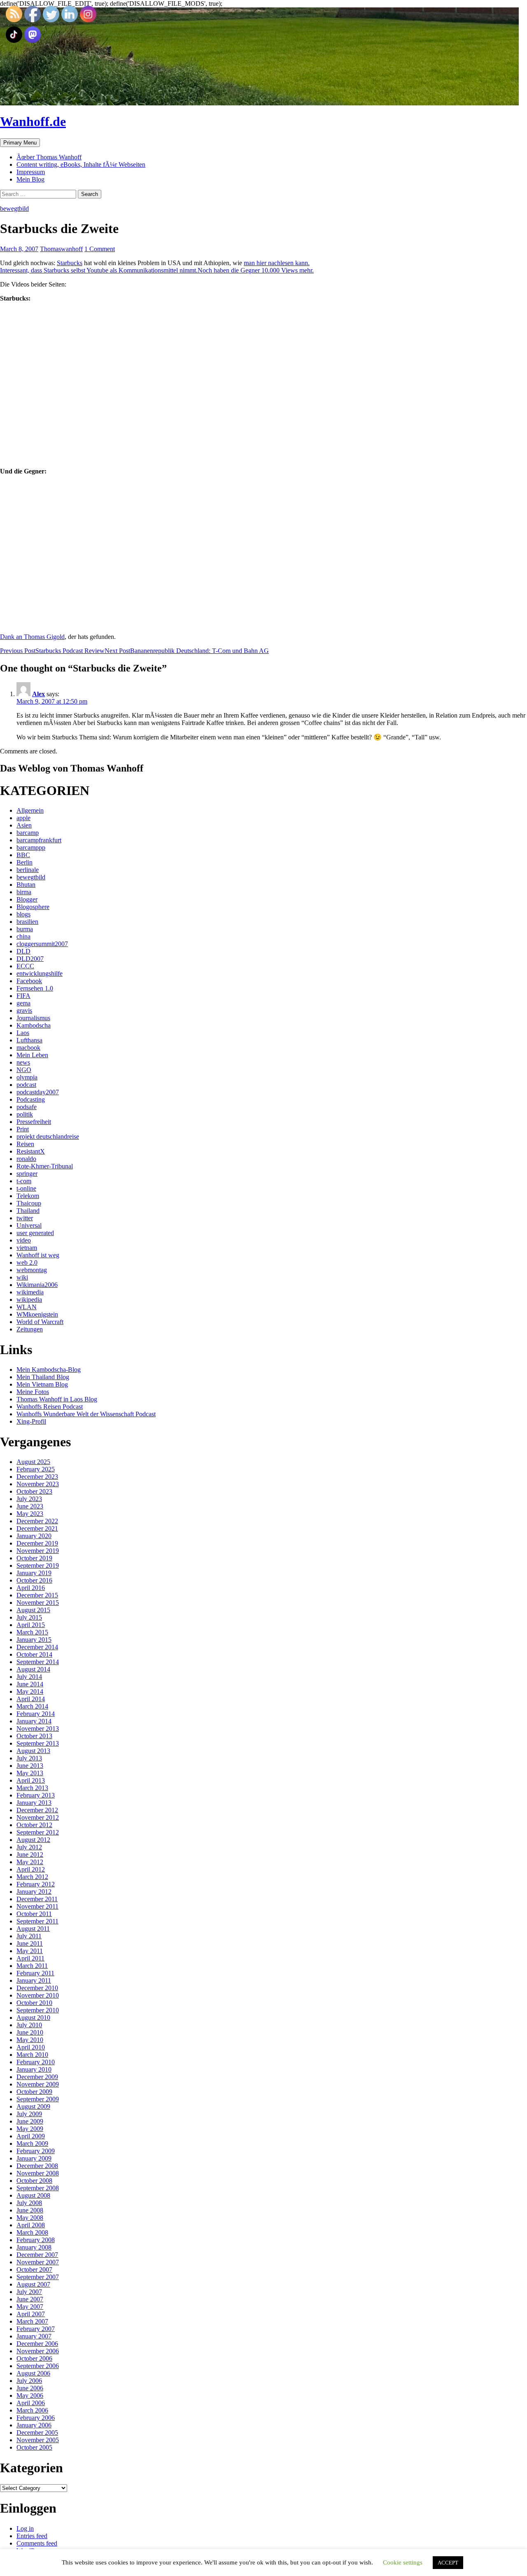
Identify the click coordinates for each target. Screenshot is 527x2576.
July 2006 (29, 2381)
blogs (23, 914)
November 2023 (38, 1484)
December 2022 (37, 1521)
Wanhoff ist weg (38, 1255)
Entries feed (32, 2536)
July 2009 (29, 2114)
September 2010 (38, 2010)
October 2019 (34, 1558)
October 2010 (34, 2003)
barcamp (28, 833)
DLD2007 (30, 959)
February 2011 (35, 1973)
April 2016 (31, 1588)
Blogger (27, 899)
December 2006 (37, 2344)
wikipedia (29, 1300)
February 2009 (36, 2151)
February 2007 (36, 2329)
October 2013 (34, 1736)
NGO (24, 1070)
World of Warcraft (40, 1322)
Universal (29, 1225)
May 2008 (30, 2218)
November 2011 (37, 1906)
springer (27, 1174)
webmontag (32, 1270)
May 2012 (30, 1862)
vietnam (27, 1248)
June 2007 (30, 2299)
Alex (38, 694)
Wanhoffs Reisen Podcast (50, 1407)
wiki (22, 1277)
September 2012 (38, 1832)
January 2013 (34, 1803)
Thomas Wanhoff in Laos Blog (57, 1399)
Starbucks (70, 263)
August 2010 (33, 2018)
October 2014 (34, 1654)
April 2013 (31, 1780)
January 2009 (34, 2158)
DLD (23, 951)
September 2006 (38, 2366)
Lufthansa (29, 1040)
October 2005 (34, 2447)
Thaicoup (29, 1203)
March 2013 (32, 1788)
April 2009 (31, 2136)
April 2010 (31, 2047)
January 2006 (34, 2425)
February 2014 (36, 1714)
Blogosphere (33, 907)
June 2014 (30, 1684)
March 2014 (32, 1706)
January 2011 (34, 1980)
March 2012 (32, 1877)
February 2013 (36, 1795)
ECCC (25, 966)
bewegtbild (14, 209)
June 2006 (30, 2388)
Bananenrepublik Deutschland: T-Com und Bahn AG (187, 651)
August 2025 (33, 1462)
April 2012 (31, 1869)
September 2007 (38, 2277)
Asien (24, 825)
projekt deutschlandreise (48, 1136)
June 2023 (30, 1506)
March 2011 (32, 1966)
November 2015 (38, 1603)
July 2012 (29, 1847)
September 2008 (38, 2188)
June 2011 (30, 1943)
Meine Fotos (33, 1392)
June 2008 (30, 2210)
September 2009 (38, 2099)
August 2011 (33, 1929)
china (23, 936)
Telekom (28, 1196)
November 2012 (38, 1817)
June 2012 (30, 1854)
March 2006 (32, 2410)
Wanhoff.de (33, 121)
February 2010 (36, 2062)
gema (23, 1003)
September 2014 (38, 1662)
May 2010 (30, 2040)
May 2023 (30, 1514)
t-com (24, 1181)
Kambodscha (34, 1025)
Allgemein (30, 810)
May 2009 (30, 2129)
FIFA (23, 996)
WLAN (27, 1307)
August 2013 (33, 1751)
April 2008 (31, 2225)
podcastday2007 (38, 1092)
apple (23, 818)
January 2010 (34, 2069)
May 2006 (30, 2395)
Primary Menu (20, 143)
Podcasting (31, 1099)
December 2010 (37, 1988)
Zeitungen (30, 1329)
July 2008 (29, 2203)
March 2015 (32, 1632)
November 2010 (38, 1995)
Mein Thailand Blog (43, 1377)
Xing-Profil (31, 1421)
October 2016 (34, 1580)
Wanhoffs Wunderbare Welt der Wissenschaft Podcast (86, 1414)
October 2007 (34, 2269)
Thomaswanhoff (61, 249)
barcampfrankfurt (39, 840)
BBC (23, 855)
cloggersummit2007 (42, 944)
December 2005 (37, 2433)
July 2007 (29, 2292)
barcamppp (31, 847)
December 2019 (37, 1543)
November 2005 (38, 2440)
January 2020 (34, 1536)
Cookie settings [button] (403, 2562)
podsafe (27, 1107)
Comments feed (37, 2543)
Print (23, 1129)
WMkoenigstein (37, 1314)
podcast (26, 1085)
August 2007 (33, 2284)
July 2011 (29, 1936)
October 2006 (34, 2358)
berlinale (28, 870)
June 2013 (30, 1766)
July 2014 (29, 1677)
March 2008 (32, 2232)
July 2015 (29, 1617)
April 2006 (31, 2403)
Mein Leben (32, 1055)
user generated (35, 1233)
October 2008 (34, 2181)
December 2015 (37, 1595)
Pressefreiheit (34, 1122)
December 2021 (37, 1528)
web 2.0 (27, 1262)
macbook (28, 1048)
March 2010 (32, 2055)
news (23, 1062)
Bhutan (26, 885)
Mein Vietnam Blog (42, 1384)
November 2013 (38, 1729)
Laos (23, 1033)
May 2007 (30, 2307)
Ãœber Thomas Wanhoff (49, 157)
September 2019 (38, 1565)
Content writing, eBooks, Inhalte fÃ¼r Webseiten (81, 164)
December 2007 (37, 2255)
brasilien (27, 922)
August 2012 (33, 1840)
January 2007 (34, 2336)
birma (24, 892)
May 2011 (30, 1951)
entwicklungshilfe (40, 973)
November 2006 (38, 2351)
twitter (25, 1218)
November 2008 (38, 2173)
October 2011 (34, 1914)
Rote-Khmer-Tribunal (45, 1166)
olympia (27, 1077)
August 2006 (33, 2373)
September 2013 (38, 1743)
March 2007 (32, 2321)
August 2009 (33, 2106)
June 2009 (30, 2121)
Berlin (24, 862)
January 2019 (34, 1573)
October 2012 (34, 1825)
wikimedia (30, 1292)
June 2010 (30, 2032)
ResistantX (31, 1151)
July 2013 (29, 1758)
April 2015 (31, 1625)
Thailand (28, 1211)
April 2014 (31, 1699)
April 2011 (30, 1958)
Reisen (25, 1144)
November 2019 (38, 1551)
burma (25, 929)
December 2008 (37, 2166)
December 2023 (37, 1477)
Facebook (29, 981)
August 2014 (33, 1669)
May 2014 (30, 1691)
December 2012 (37, 1810)
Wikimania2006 (37, 1285)
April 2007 (31, 2314)
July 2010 (29, 2025)
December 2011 (37, 1899)
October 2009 (34, 2092)
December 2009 (37, 2077)
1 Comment (100, 249)
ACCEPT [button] (448, 2563)
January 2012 (34, 1892)
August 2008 (33, 2195)
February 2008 (36, 2240)
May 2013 (30, 1773)
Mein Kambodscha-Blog (49, 1370)
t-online (26, 1188)
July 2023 (29, 1499)
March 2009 (32, 2144)
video (24, 1240)
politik (25, 1114)
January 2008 (34, 2247)
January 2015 (34, 1640)
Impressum (31, 172)
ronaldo (26, 1159)
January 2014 (34, 1721)
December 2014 (37, 1647)
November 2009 (38, 2084)
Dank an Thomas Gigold (32, 637)
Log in (25, 2528)
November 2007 (38, 2262)
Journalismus (33, 1018)
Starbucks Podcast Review (52, 651)
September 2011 (37, 1921)
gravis (24, 1011)
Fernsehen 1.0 (35, 988)
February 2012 (36, 1884)
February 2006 (36, 2418)
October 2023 (34, 1491)
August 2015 (33, 1610)
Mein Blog (30, 179)
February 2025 (36, 1469)
